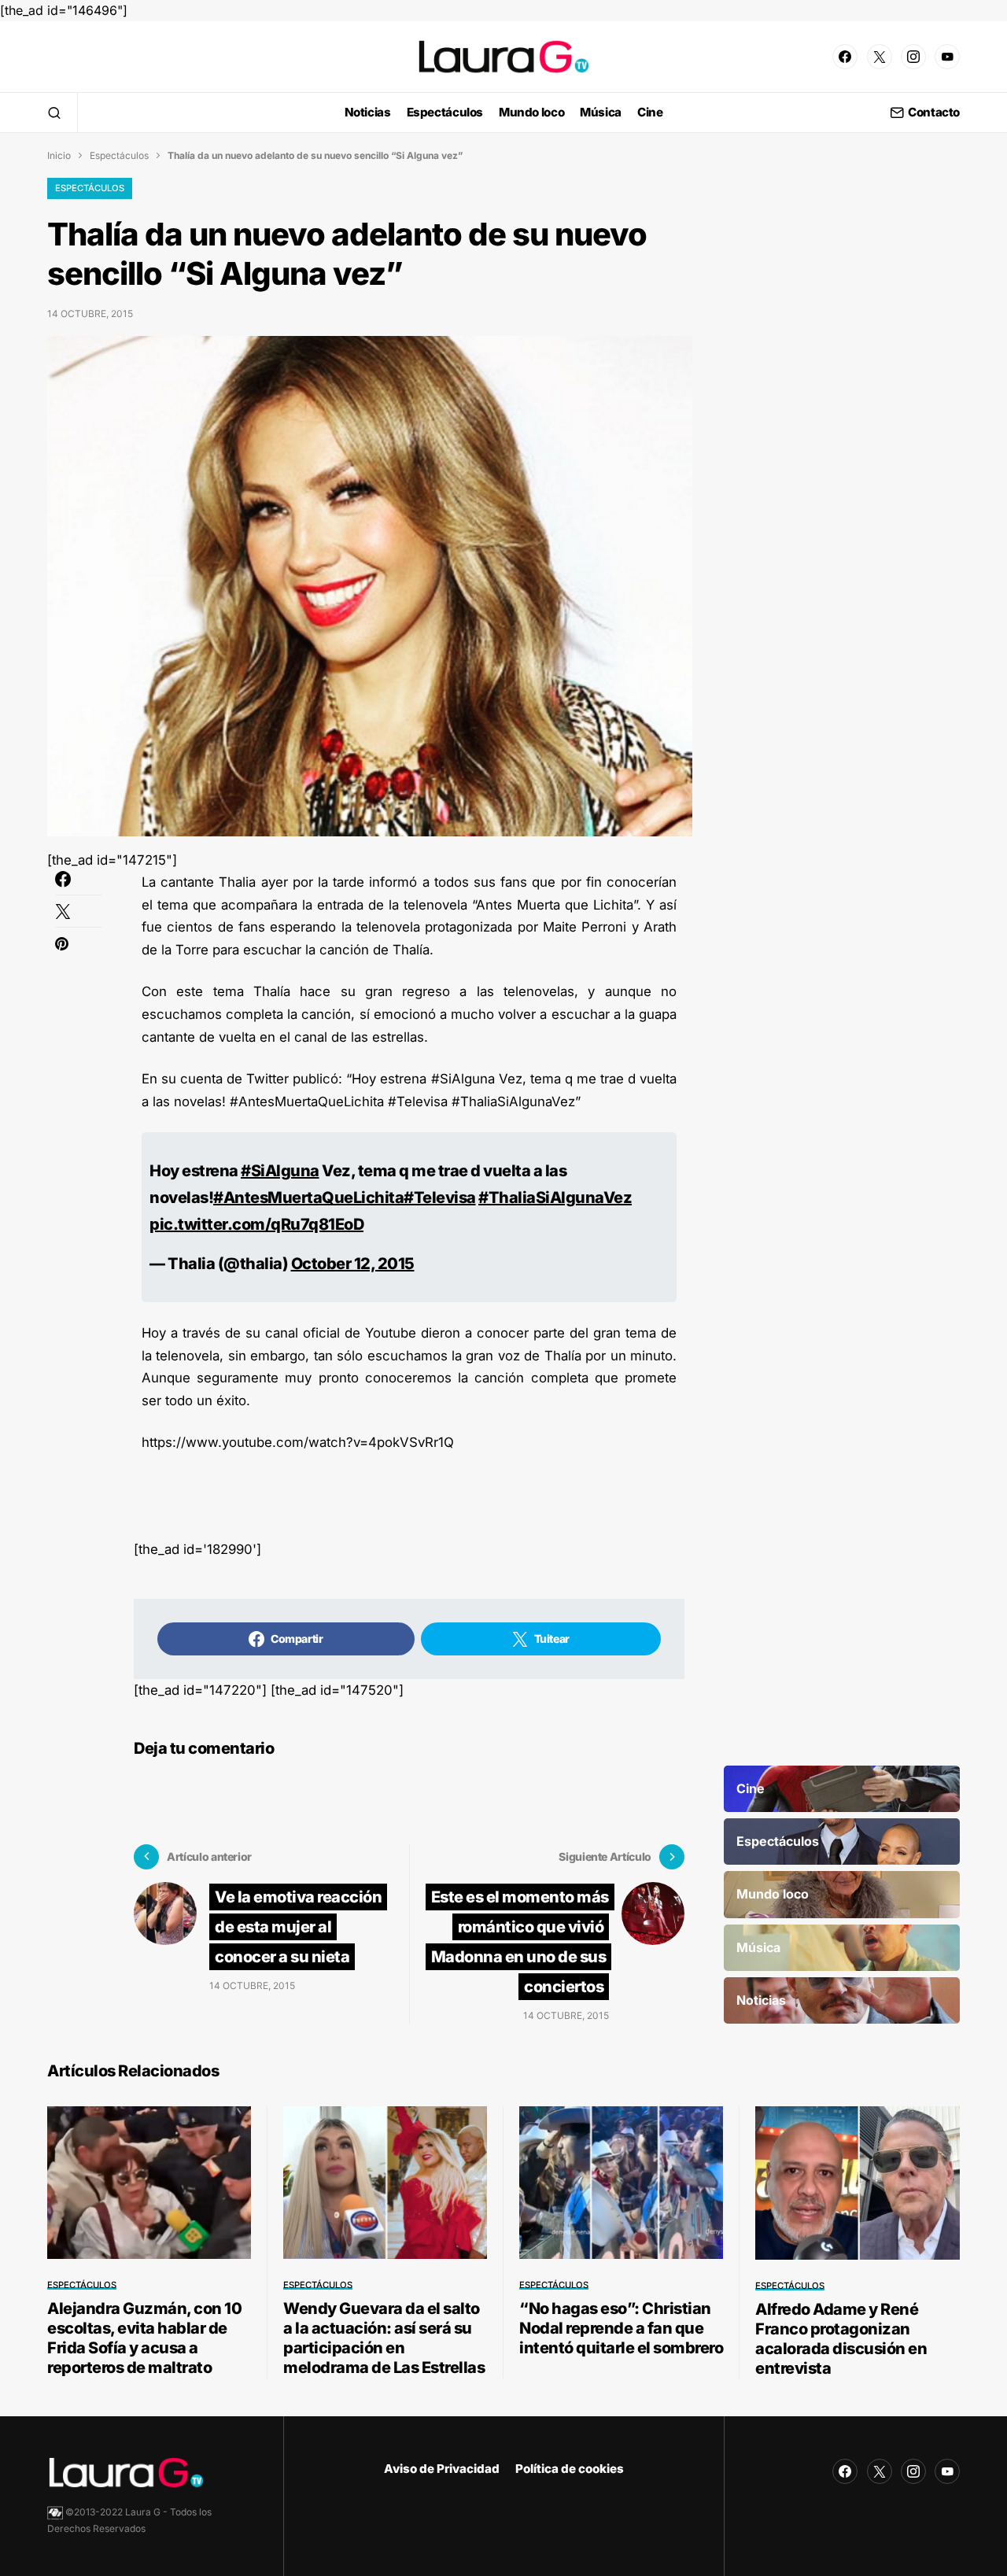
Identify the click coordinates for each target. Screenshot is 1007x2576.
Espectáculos (119, 155)
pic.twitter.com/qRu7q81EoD (256, 1224)
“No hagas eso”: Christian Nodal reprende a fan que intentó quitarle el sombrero (621, 2328)
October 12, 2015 (353, 1264)
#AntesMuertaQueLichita (308, 1198)
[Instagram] (913, 57)
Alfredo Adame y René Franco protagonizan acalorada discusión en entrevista (841, 2339)
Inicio (59, 155)
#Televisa (440, 1198)
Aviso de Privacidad (442, 2469)
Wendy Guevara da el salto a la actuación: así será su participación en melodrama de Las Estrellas (384, 2338)
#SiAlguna (280, 1171)
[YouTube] (947, 57)
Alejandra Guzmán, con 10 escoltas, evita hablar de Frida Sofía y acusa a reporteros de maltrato (144, 2338)
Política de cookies (570, 2469)
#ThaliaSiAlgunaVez (555, 1198)
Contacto (934, 113)
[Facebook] (845, 57)
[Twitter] (880, 57)
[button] (54, 113)
